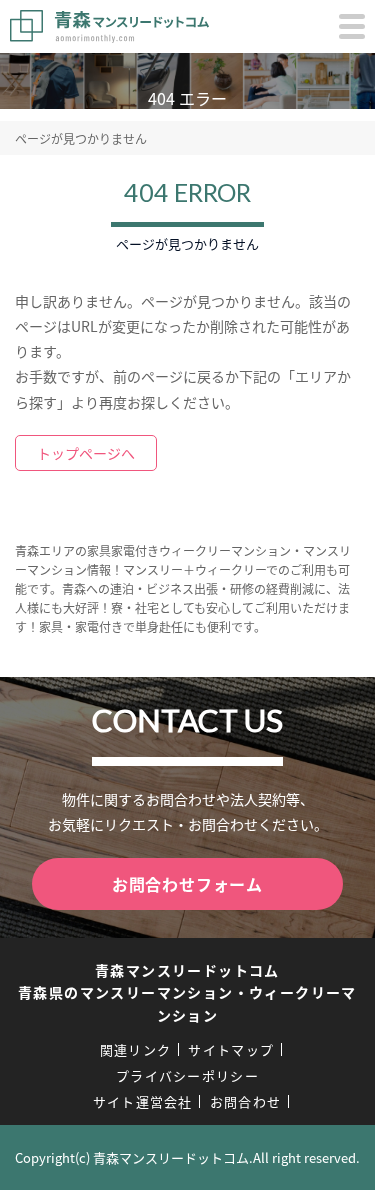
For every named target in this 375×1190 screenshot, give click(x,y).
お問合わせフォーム (187, 884)
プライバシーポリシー (187, 1075)
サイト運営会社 (143, 1101)
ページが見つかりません (81, 138)
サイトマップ (231, 1049)
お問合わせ (246, 1101)
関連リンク (136, 1049)
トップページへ (86, 453)
